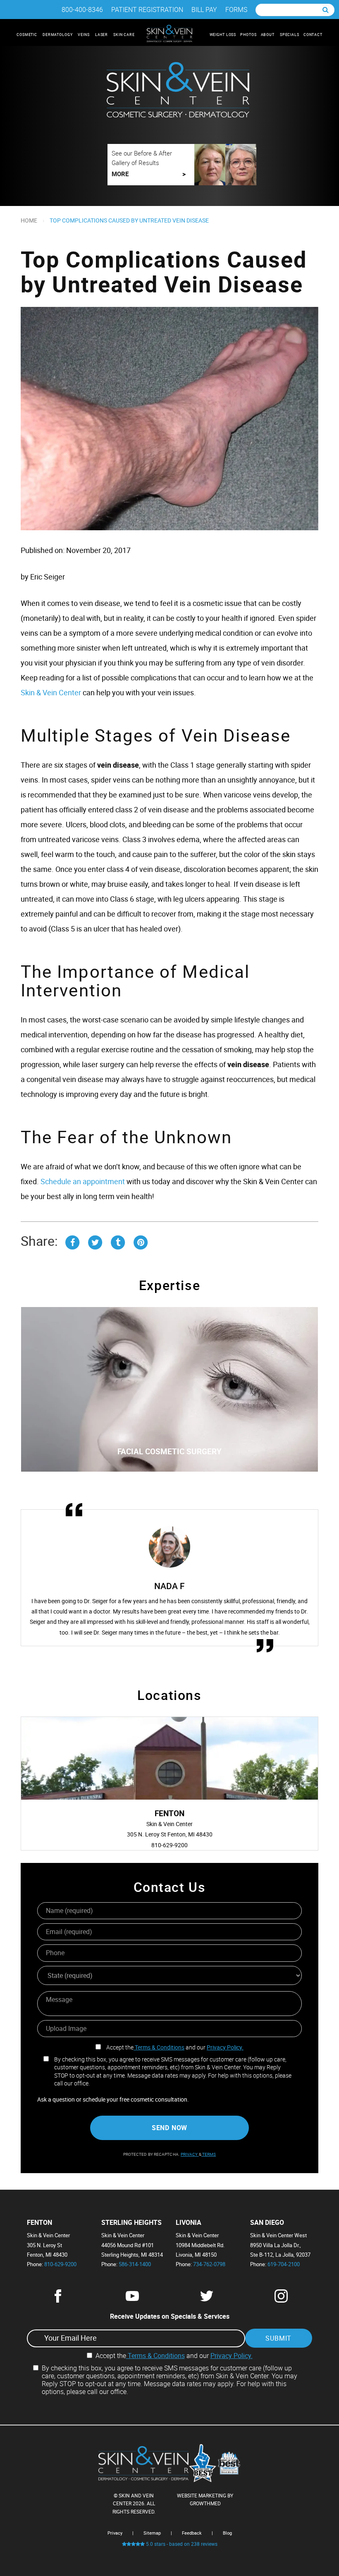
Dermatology (58, 35)
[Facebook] (58, 2300)
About (268, 35)
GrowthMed (205, 2503)
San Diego (267, 2223)
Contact (313, 35)
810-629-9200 (60, 2264)
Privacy (190, 2154)
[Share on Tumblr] (118, 1241)
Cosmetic (27, 35)
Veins (84, 35)
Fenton (39, 2223)
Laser (102, 35)
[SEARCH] (326, 10)
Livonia (189, 2223)
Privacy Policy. (225, 2047)
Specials (290, 35)
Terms (209, 2154)
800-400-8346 (82, 10)
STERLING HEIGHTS (131, 2223)
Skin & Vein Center (51, 692)
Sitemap (152, 2533)
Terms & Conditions (159, 2047)
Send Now (169, 2128)
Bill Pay (204, 10)
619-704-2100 (284, 2264)
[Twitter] (207, 2300)
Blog (227, 2533)
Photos (248, 35)
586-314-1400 (135, 2264)
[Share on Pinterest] (141, 1241)
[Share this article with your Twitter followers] (95, 1241)
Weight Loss (223, 35)
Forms (236, 10)
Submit (278, 2338)
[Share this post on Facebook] (72, 1241)
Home (29, 220)
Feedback (192, 2533)
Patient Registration (147, 10)
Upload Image (66, 2028)
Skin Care (125, 35)
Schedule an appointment (83, 1181)
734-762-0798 (209, 2264)
